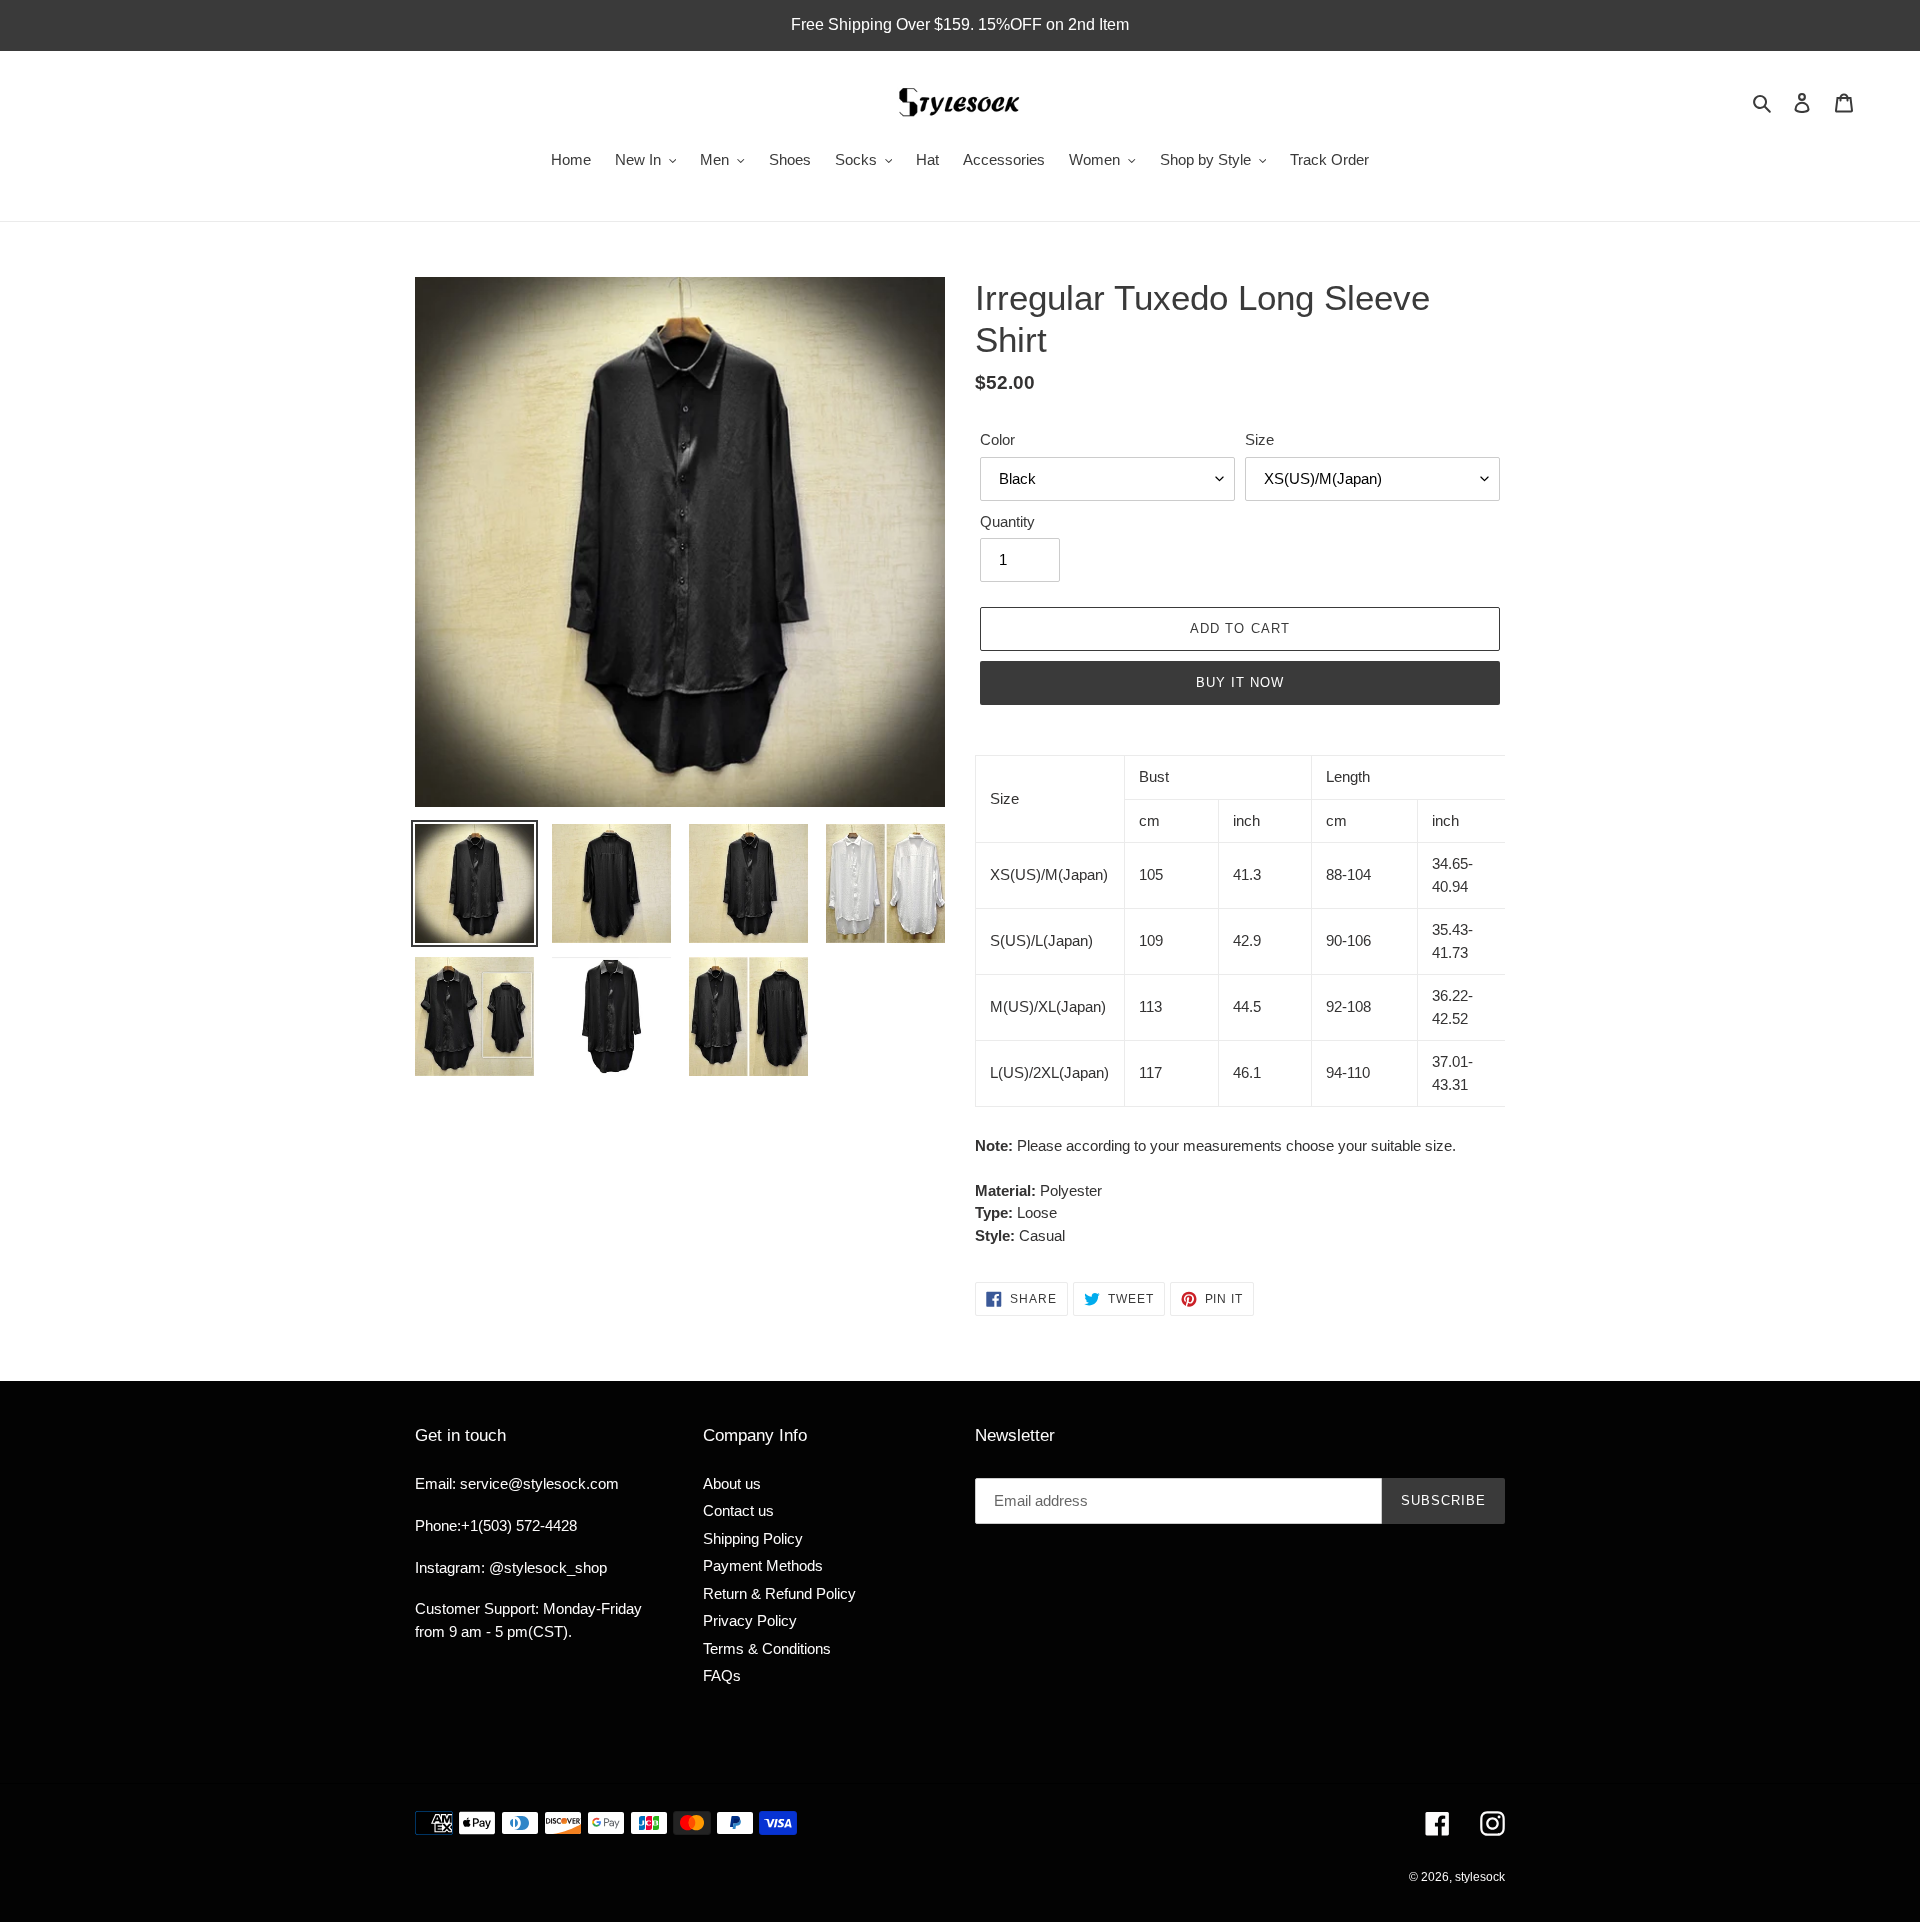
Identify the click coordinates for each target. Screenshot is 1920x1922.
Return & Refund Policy (779, 1593)
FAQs (722, 1675)
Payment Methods (763, 1565)
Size (1259, 439)
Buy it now (1240, 682)
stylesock (1480, 1877)
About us (732, 1483)
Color (997, 439)
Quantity (1007, 521)
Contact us (738, 1510)
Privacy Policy (750, 1620)
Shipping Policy (753, 1538)
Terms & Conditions (767, 1648)
